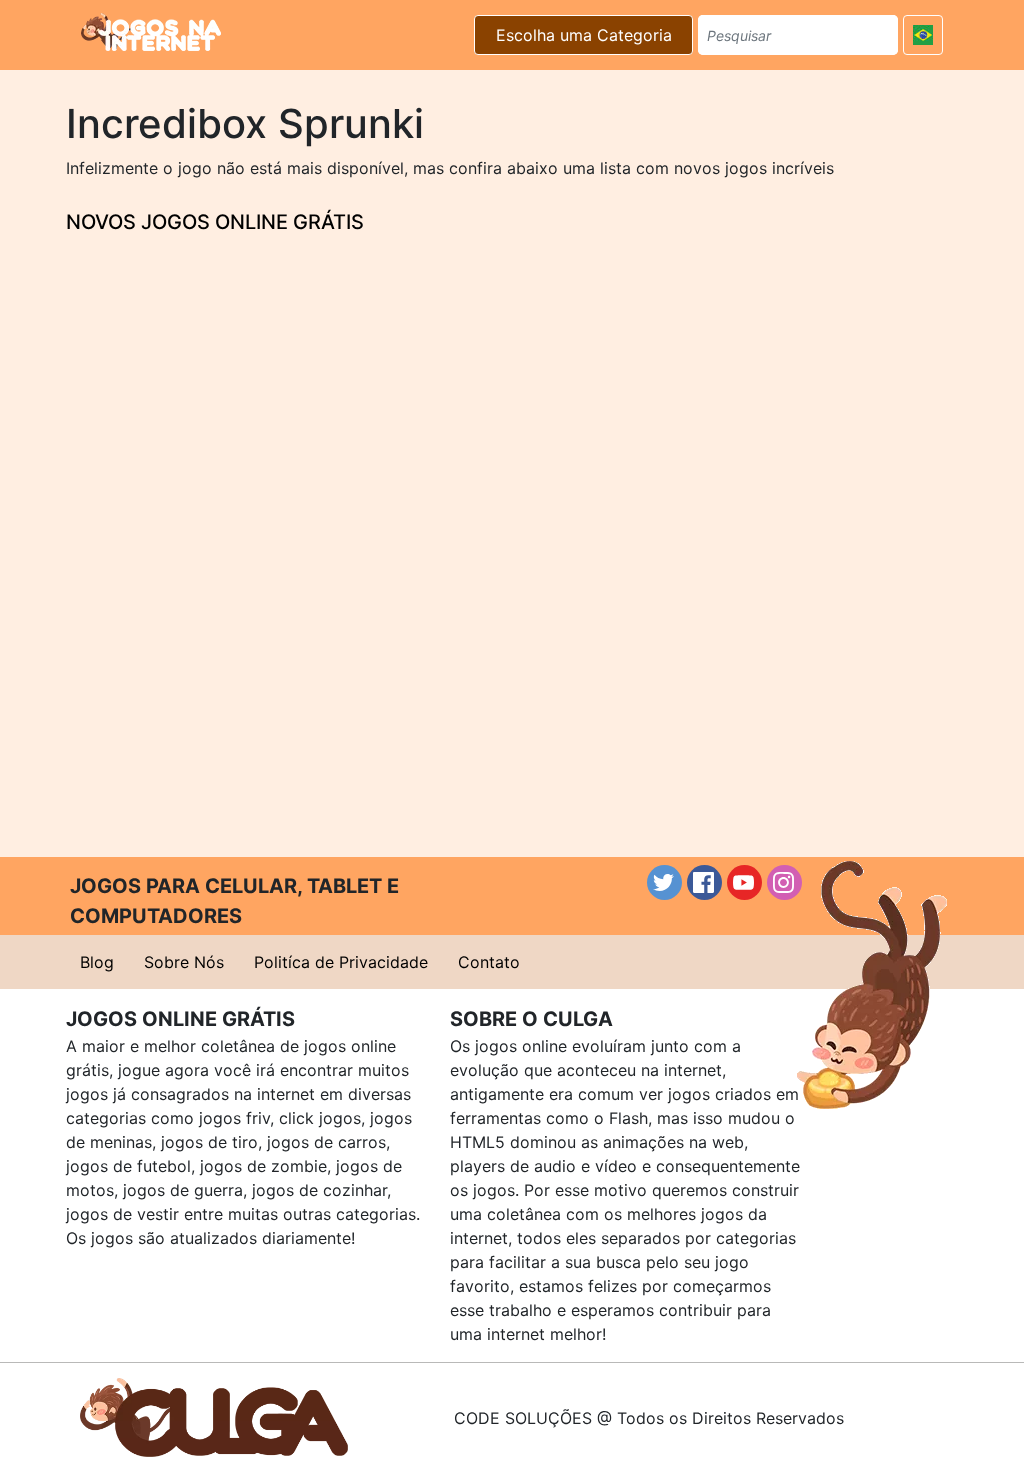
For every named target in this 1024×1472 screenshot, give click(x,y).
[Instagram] (784, 882)
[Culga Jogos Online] (214, 1416)
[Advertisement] (512, 485)
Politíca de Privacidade (341, 962)
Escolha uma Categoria (584, 35)
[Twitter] (664, 882)
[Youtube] (744, 882)
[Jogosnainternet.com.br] (151, 32)
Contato (489, 962)
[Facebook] (704, 882)
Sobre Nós (184, 962)
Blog (97, 962)
